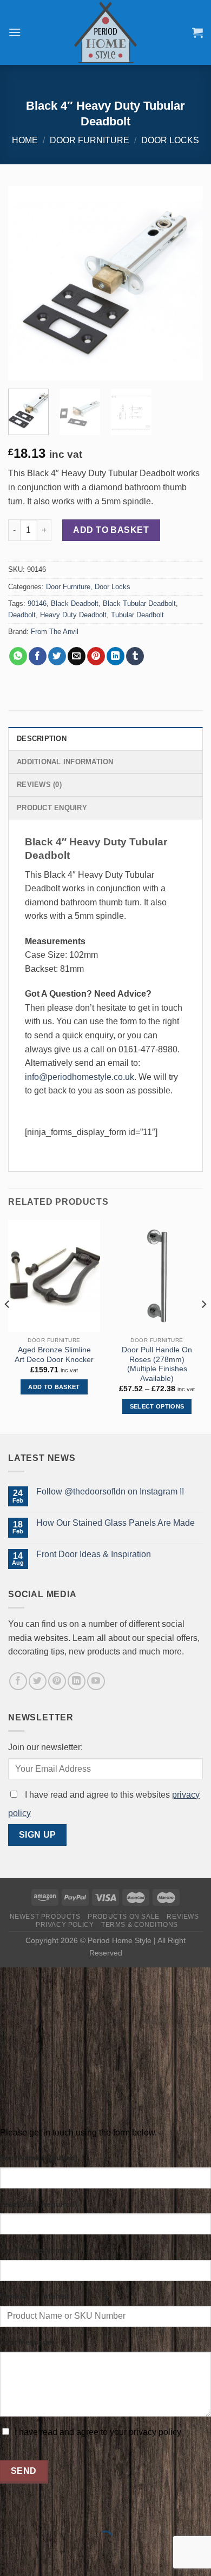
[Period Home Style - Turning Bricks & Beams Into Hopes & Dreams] (105, 32)
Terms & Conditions (140, 1925)
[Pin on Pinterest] (96, 656)
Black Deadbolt (75, 603)
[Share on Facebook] (38, 656)
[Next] (186, 283)
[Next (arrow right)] (42, 2557)
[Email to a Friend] (77, 656)
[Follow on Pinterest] (57, 1681)
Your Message (26, 2342)
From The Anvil (55, 632)
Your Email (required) (39, 2204)
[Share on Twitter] (57, 656)
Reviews (183, 1917)
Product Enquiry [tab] (52, 808)
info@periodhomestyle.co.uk (80, 1077)
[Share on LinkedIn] (116, 656)
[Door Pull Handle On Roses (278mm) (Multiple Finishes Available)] (157, 1276)
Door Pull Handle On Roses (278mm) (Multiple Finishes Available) (157, 1364)
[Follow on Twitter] (38, 1681)
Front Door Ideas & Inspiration (94, 1554)
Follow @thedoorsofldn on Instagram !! (110, 1491)
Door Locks (170, 140)
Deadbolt (22, 615)
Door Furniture (90, 140)
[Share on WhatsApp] (18, 656)
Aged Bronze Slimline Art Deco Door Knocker (54, 1355)
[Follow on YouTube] (96, 1681)
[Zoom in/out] (42, 2511)
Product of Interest (35, 2296)
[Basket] (197, 32)
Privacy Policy (65, 1925)
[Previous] (25, 283)
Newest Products (45, 1917)
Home (25, 140)
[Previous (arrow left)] (11, 2557)
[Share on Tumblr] (135, 656)
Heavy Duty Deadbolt (73, 615)
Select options (157, 1406)
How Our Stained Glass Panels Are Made (116, 1523)
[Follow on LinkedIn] (77, 1681)
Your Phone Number (37, 2250)
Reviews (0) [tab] (39, 785)
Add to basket (111, 530)
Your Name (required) (39, 2158)
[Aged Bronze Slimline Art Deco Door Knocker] (54, 1276)
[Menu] (15, 32)
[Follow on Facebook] (18, 1681)
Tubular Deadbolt (137, 615)
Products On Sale (124, 1917)
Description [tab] (42, 739)
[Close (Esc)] (11, 2511)
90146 (37, 603)
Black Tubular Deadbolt (139, 603)
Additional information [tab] (65, 762)
